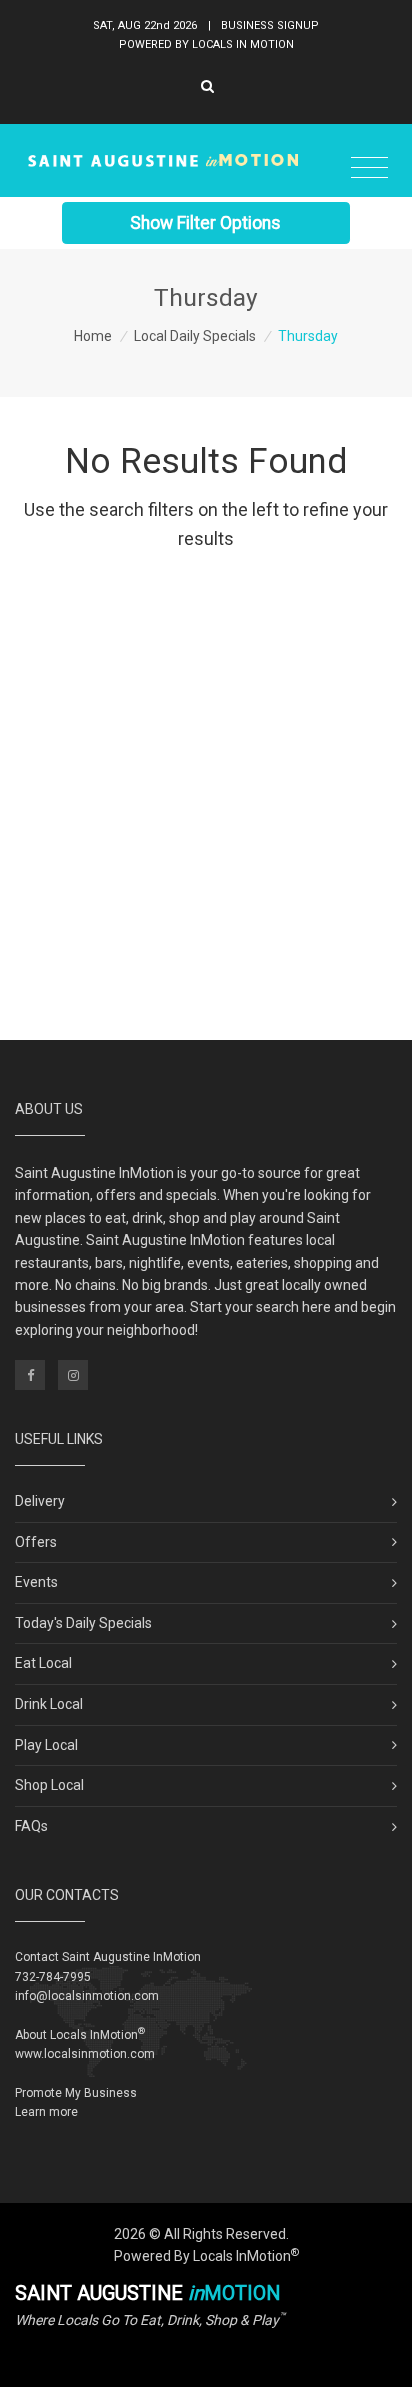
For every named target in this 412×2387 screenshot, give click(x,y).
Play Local (46, 1745)
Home (93, 336)
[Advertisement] (206, 804)
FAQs (31, 1826)
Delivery (40, 1501)
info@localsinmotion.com (87, 1996)
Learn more (46, 2112)
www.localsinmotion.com (85, 2054)
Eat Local (43, 1663)
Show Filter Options (205, 223)
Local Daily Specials (195, 336)
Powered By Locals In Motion (206, 44)
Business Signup (270, 25)
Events (36, 1582)
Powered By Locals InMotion (206, 2256)
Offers (36, 1542)
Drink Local (49, 1704)
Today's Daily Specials (83, 1623)
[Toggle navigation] (369, 168)
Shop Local (49, 1785)
